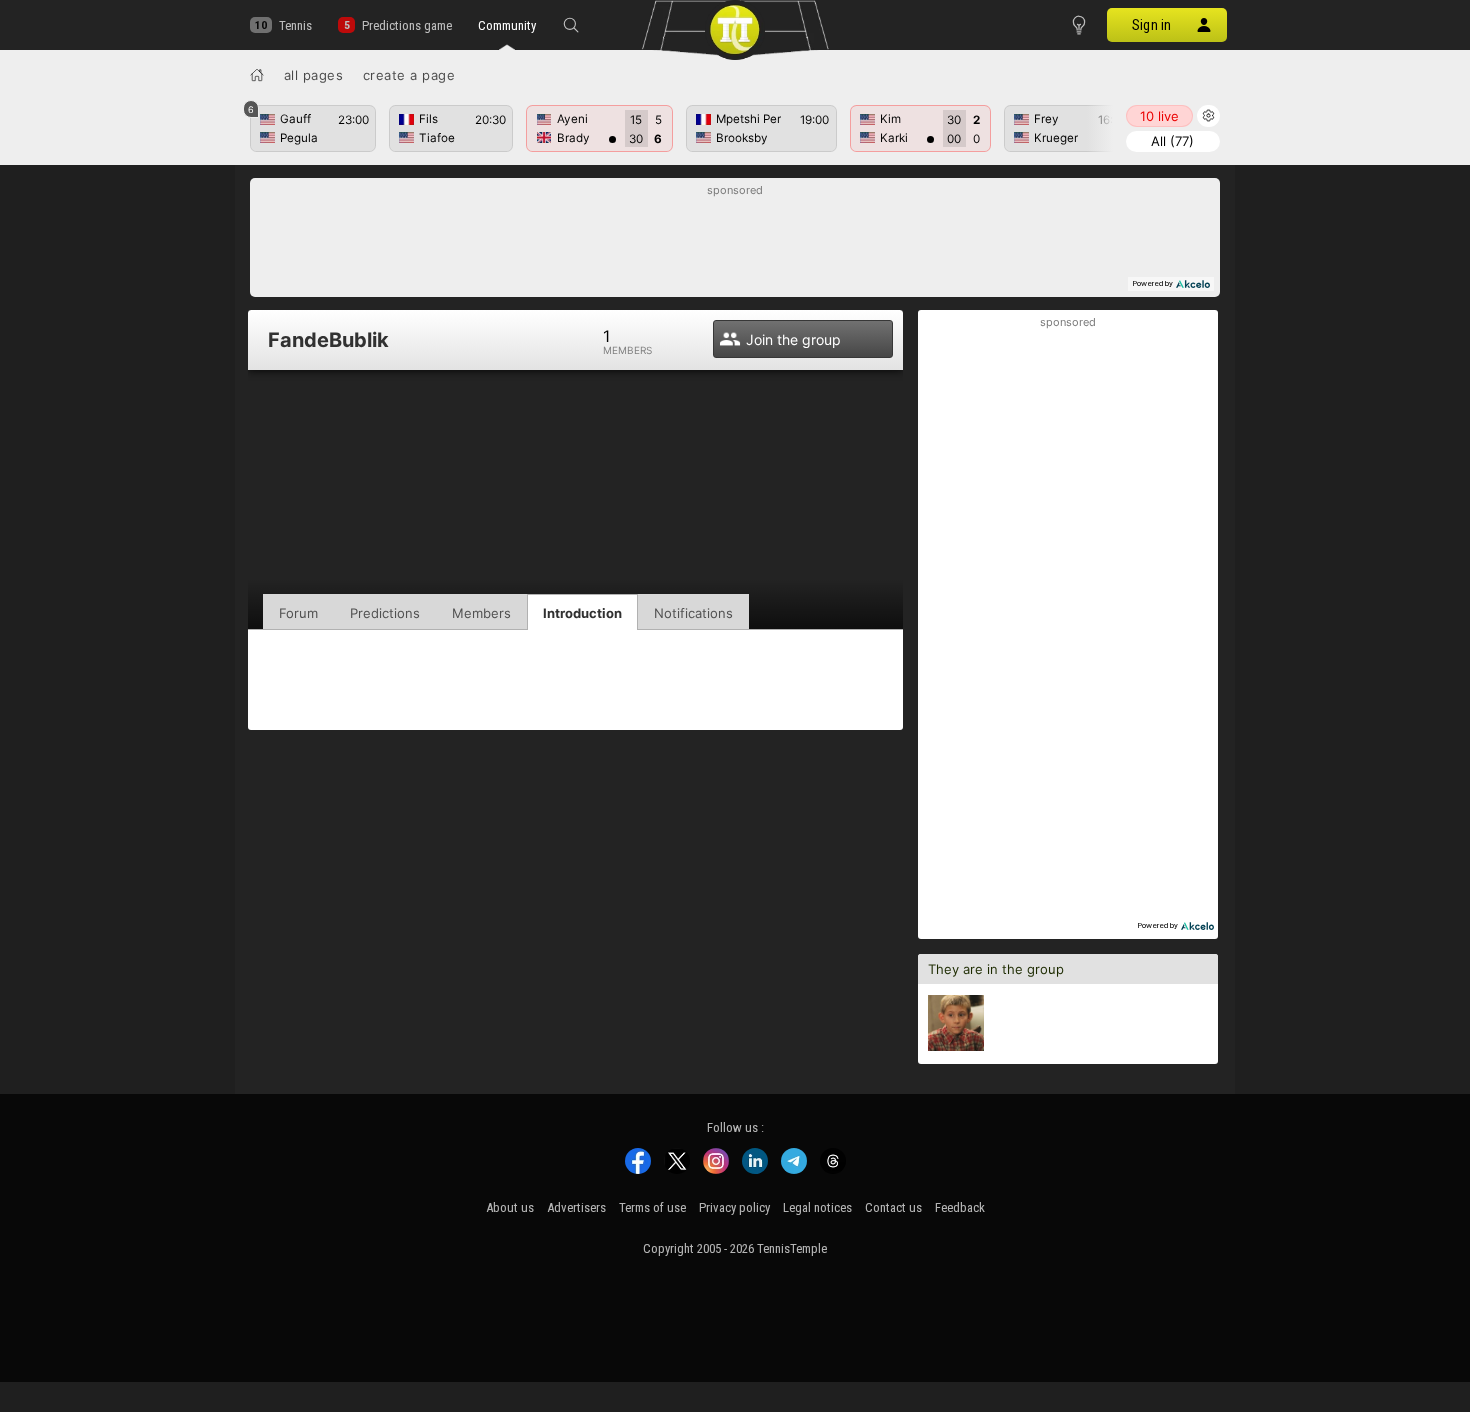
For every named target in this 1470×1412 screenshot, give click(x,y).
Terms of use (652, 1207)
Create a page (409, 75)
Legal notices (817, 1207)
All (1172, 141)
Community (507, 25)
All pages (314, 75)
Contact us (893, 1207)
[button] (571, 25)
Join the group (793, 339)
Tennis (295, 25)
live (1159, 116)
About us (510, 1207)
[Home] (257, 75)
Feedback (960, 1207)
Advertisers (576, 1207)
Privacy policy (734, 1207)
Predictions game (406, 25)
